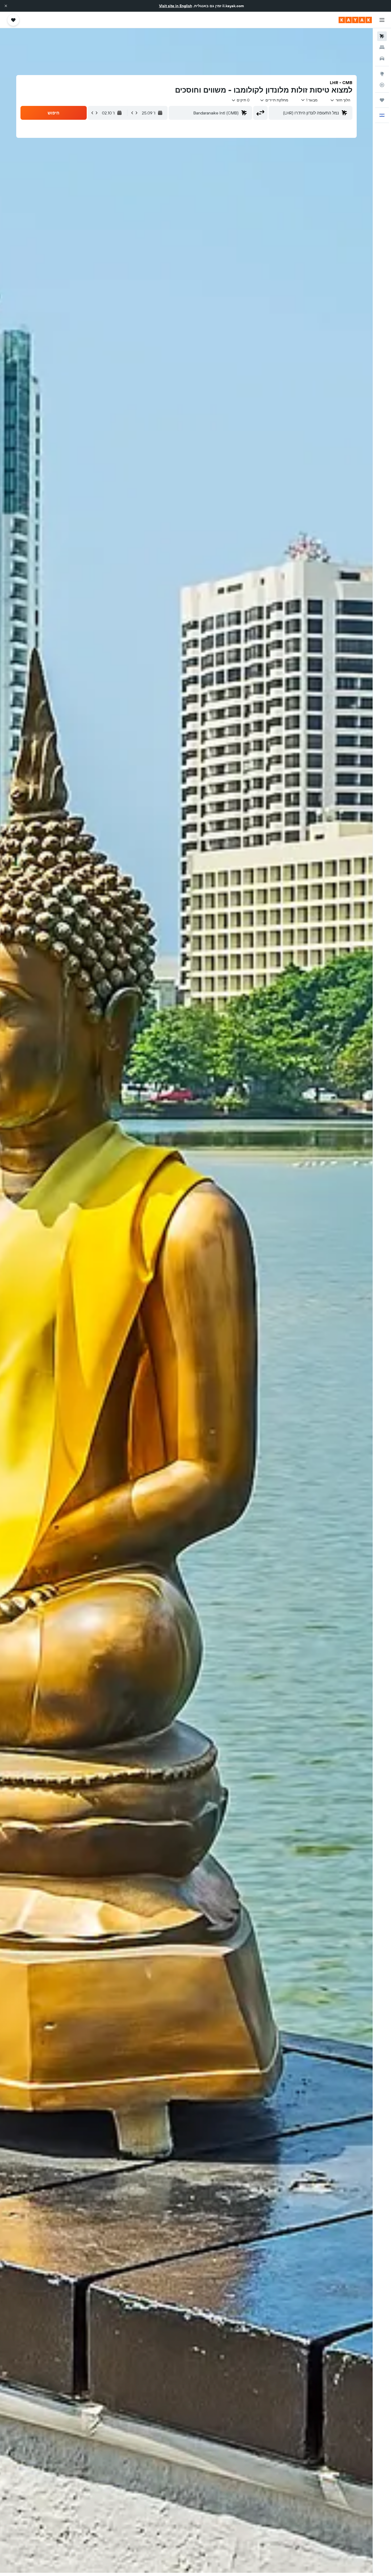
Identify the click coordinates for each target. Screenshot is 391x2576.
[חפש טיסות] (382, 36)
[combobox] (340, 100)
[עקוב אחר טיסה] (382, 85)
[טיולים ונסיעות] (382, 100)
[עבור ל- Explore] (382, 74)
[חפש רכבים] (382, 59)
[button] (6, 6)
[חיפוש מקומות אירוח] (382, 47)
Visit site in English (176, 6)
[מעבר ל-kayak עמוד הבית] (355, 20)
